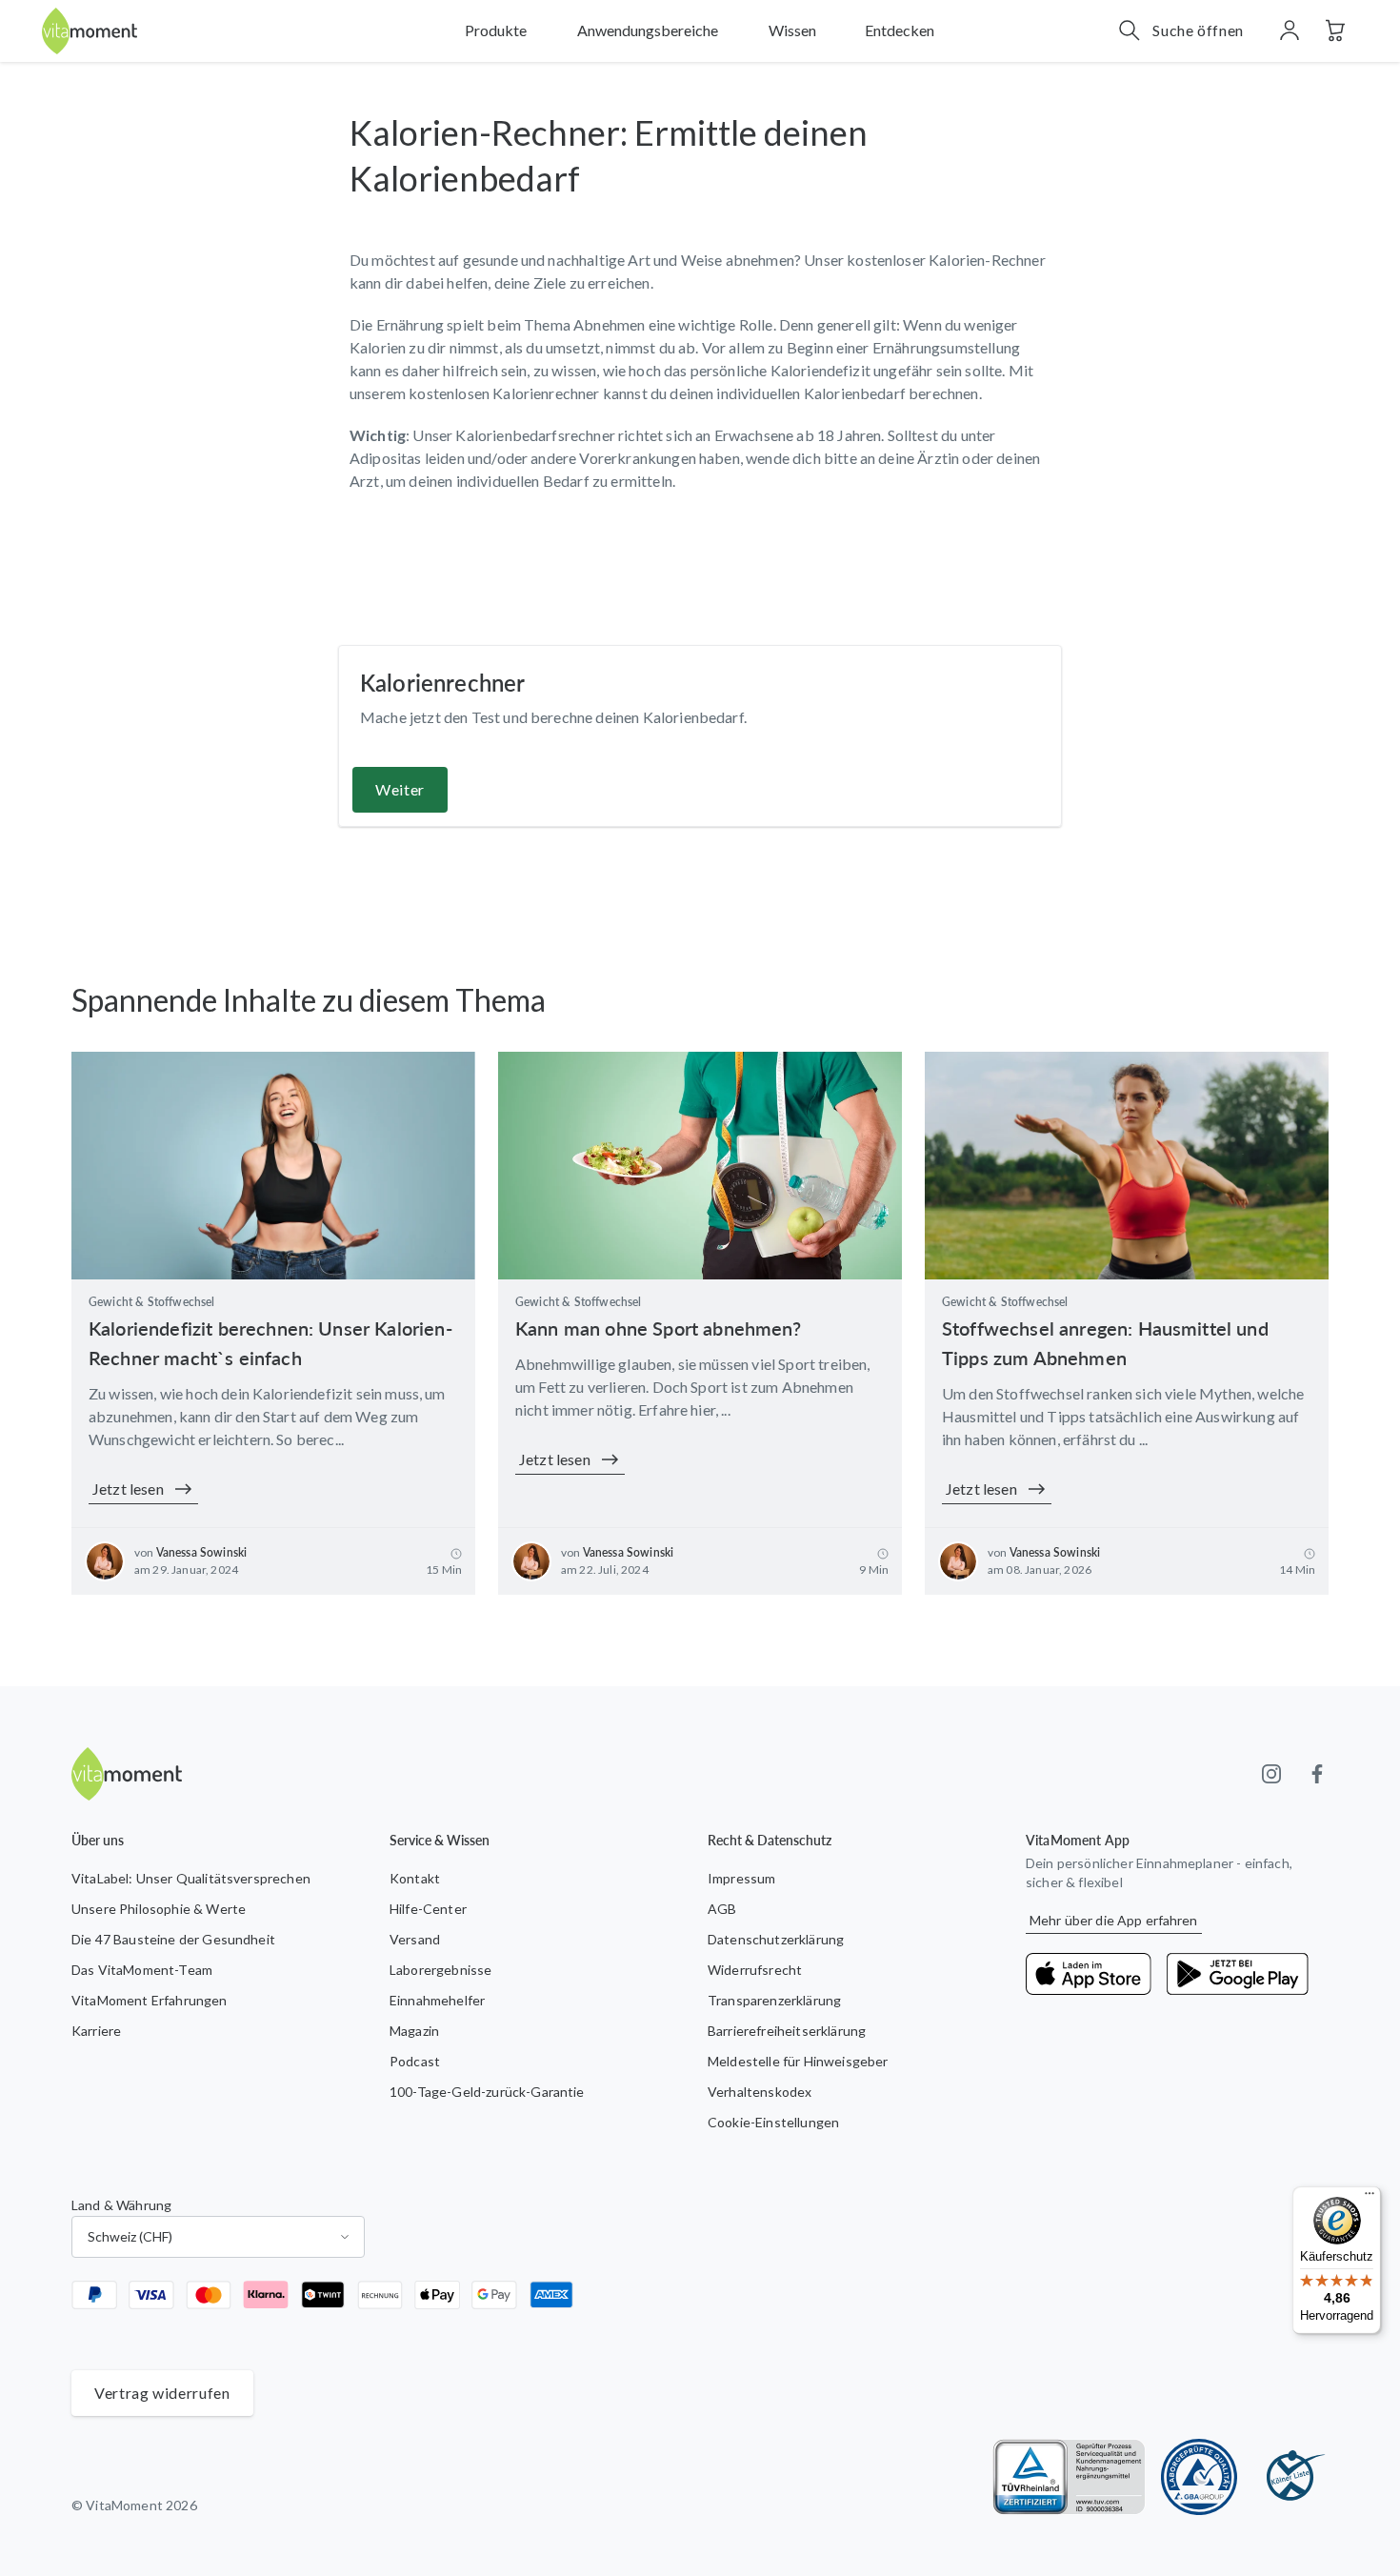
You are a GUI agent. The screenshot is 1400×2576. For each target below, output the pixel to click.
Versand (415, 1939)
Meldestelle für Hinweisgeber (798, 2061)
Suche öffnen (1198, 30)
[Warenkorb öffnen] (1335, 30)
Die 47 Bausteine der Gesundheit (173, 1939)
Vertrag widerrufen (162, 2393)
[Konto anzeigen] (1290, 30)
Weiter (400, 789)
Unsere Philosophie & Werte (159, 1909)
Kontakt (415, 1878)
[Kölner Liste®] (1290, 2477)
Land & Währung (121, 2205)
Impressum (741, 1878)
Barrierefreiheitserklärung (787, 2031)
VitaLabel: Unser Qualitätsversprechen (191, 1878)
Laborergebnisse (440, 1970)
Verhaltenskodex (760, 2092)
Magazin (414, 2031)
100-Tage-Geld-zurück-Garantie (487, 2092)
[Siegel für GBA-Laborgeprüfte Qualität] (1199, 2477)
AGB (722, 1909)
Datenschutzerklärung (776, 1939)
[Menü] (1370, 2198)
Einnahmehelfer (437, 2000)
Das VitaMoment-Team (142, 1970)
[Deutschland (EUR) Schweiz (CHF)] (218, 2237)
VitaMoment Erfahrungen (150, 2000)
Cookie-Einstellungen (773, 2122)
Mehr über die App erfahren (1114, 1920)
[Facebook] (1317, 1774)
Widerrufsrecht (755, 1970)
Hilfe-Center (428, 1909)
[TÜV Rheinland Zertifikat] (1069, 2477)
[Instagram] (1271, 1774)
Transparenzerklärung (774, 2000)
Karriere (96, 2031)
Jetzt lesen (128, 1489)
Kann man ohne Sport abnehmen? (659, 1328)
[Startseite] (90, 31)
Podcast (415, 2061)
